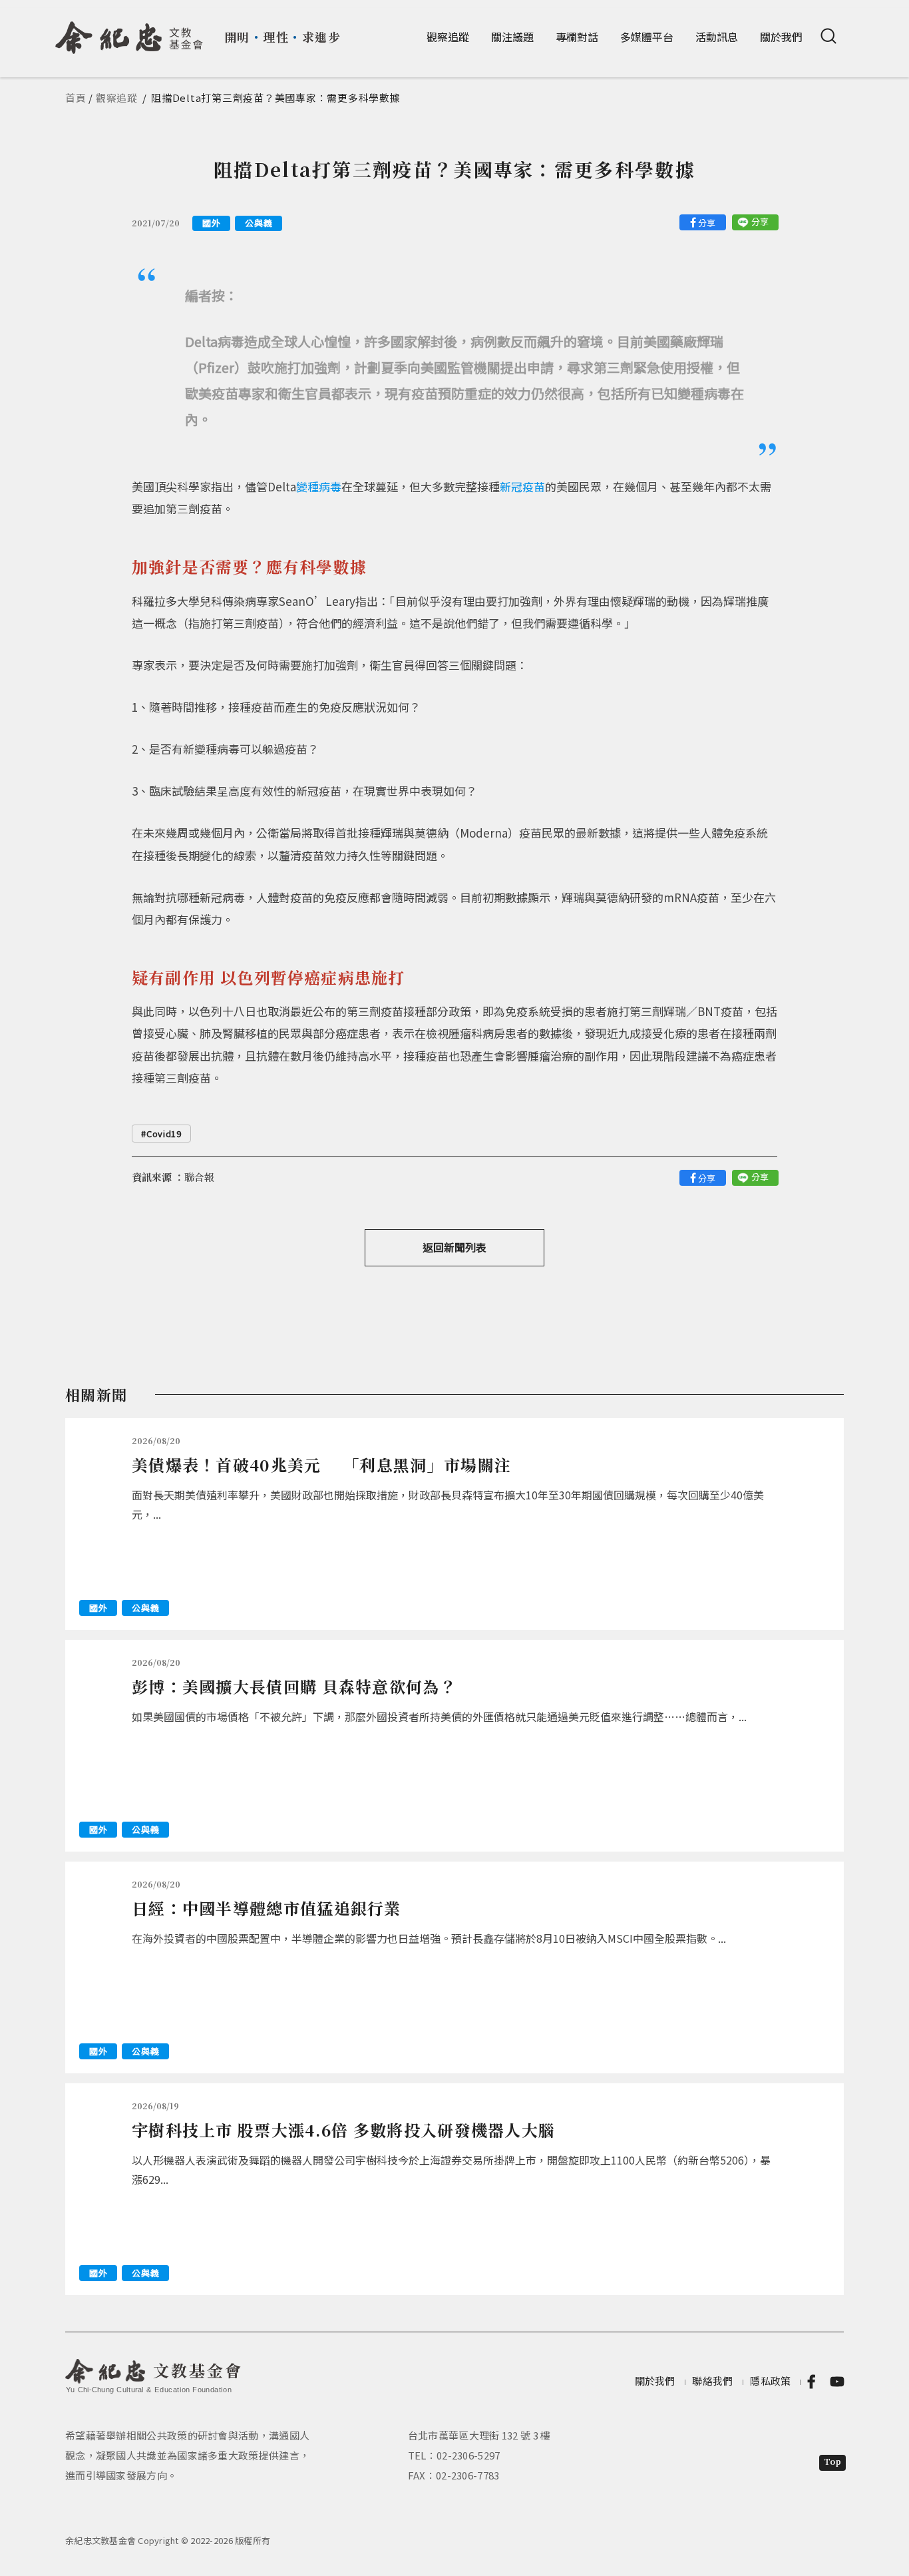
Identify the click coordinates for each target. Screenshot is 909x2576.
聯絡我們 (712, 2381)
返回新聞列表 (454, 1247)
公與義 (259, 223)
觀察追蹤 (448, 37)
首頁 (76, 98)
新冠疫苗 (522, 486)
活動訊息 (717, 37)
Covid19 (164, 1134)
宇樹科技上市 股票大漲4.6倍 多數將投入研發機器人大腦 (343, 2130)
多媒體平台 (647, 37)
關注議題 (512, 37)
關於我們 (781, 37)
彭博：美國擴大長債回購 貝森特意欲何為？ (294, 1686)
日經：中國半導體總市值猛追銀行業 (267, 1908)
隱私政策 (770, 2381)
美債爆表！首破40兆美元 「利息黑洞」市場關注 (321, 1464)
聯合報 (199, 1177)
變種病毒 (319, 486)
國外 (211, 223)
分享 (707, 223)
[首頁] (129, 33)
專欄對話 (577, 37)
